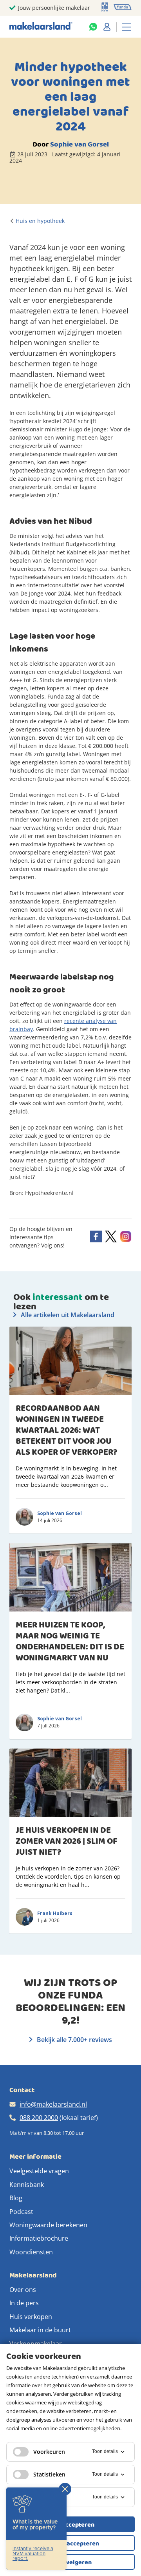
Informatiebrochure (39, 2238)
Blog (16, 2198)
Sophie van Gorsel (80, 144)
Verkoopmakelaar (36, 2344)
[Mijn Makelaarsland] (107, 27)
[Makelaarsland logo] (41, 26)
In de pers (24, 2303)
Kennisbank (27, 2185)
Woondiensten (31, 2252)
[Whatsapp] (93, 27)
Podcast (21, 2212)
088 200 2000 (39, 2118)
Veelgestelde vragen (39, 2171)
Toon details (105, 2451)
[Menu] (127, 27)
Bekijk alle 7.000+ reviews (74, 2040)
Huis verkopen (31, 2317)
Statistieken (49, 2474)
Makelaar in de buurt (40, 2330)
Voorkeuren (49, 2452)
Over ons (23, 2290)
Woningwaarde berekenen (48, 2225)
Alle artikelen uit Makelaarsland (67, 1315)
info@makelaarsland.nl (53, 2104)
